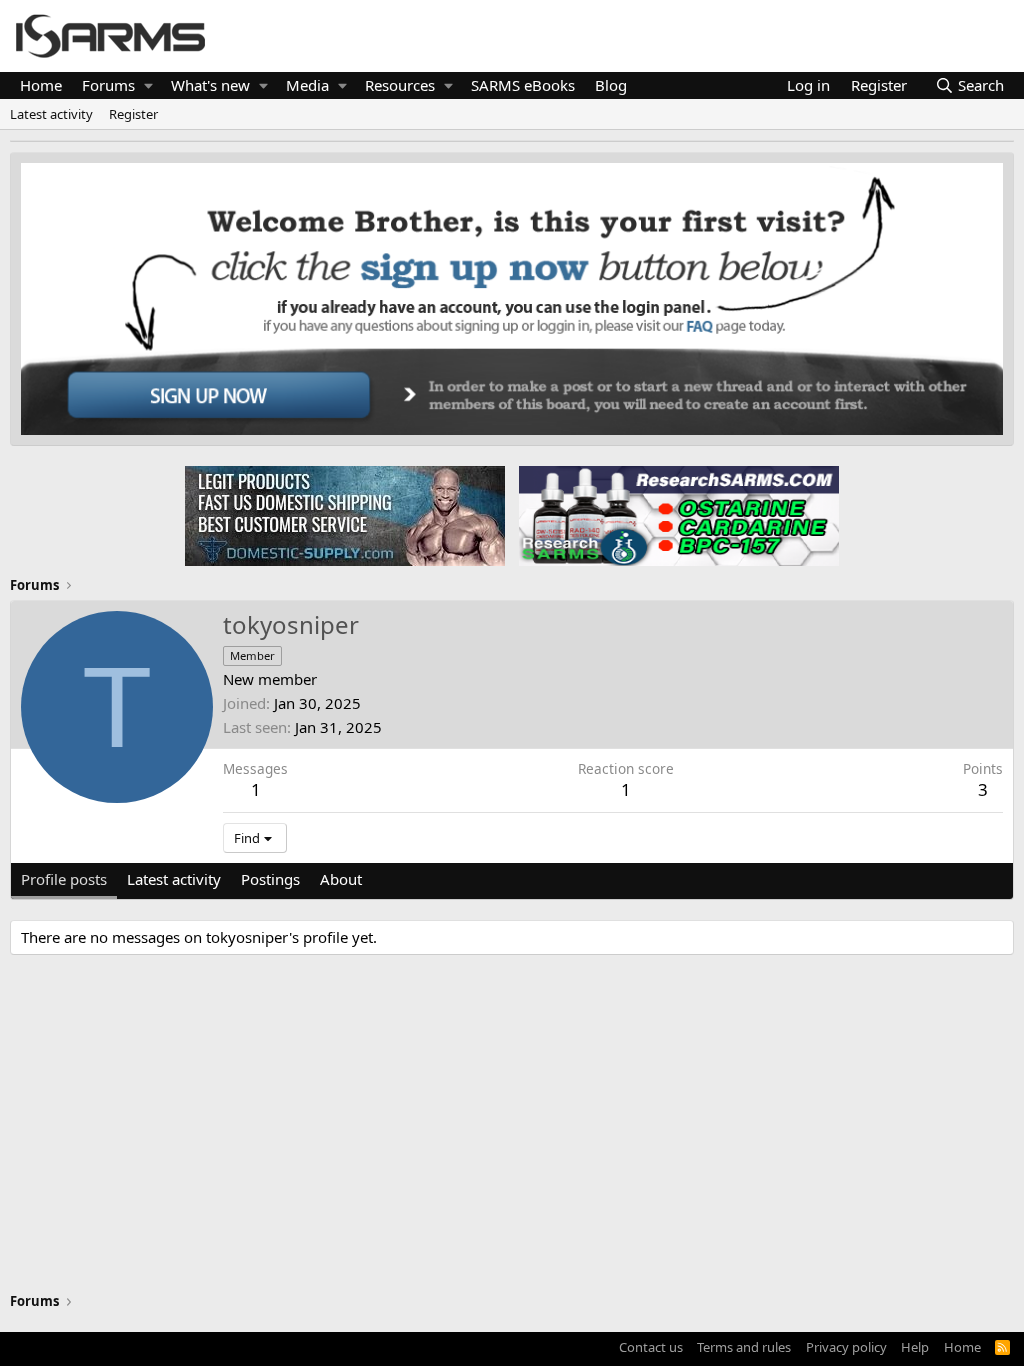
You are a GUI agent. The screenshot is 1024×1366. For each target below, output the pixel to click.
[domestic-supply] (345, 515)
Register (133, 114)
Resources (400, 85)
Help (915, 1347)
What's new (210, 85)
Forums (108, 85)
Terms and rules (744, 1347)
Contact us (651, 1347)
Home (41, 85)
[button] (148, 85)
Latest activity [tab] (174, 879)
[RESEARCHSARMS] (677, 515)
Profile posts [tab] (64, 879)
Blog (611, 85)
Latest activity (51, 114)
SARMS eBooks (523, 85)
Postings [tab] (270, 879)
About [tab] (341, 879)
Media (307, 85)
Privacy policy (846, 1347)
